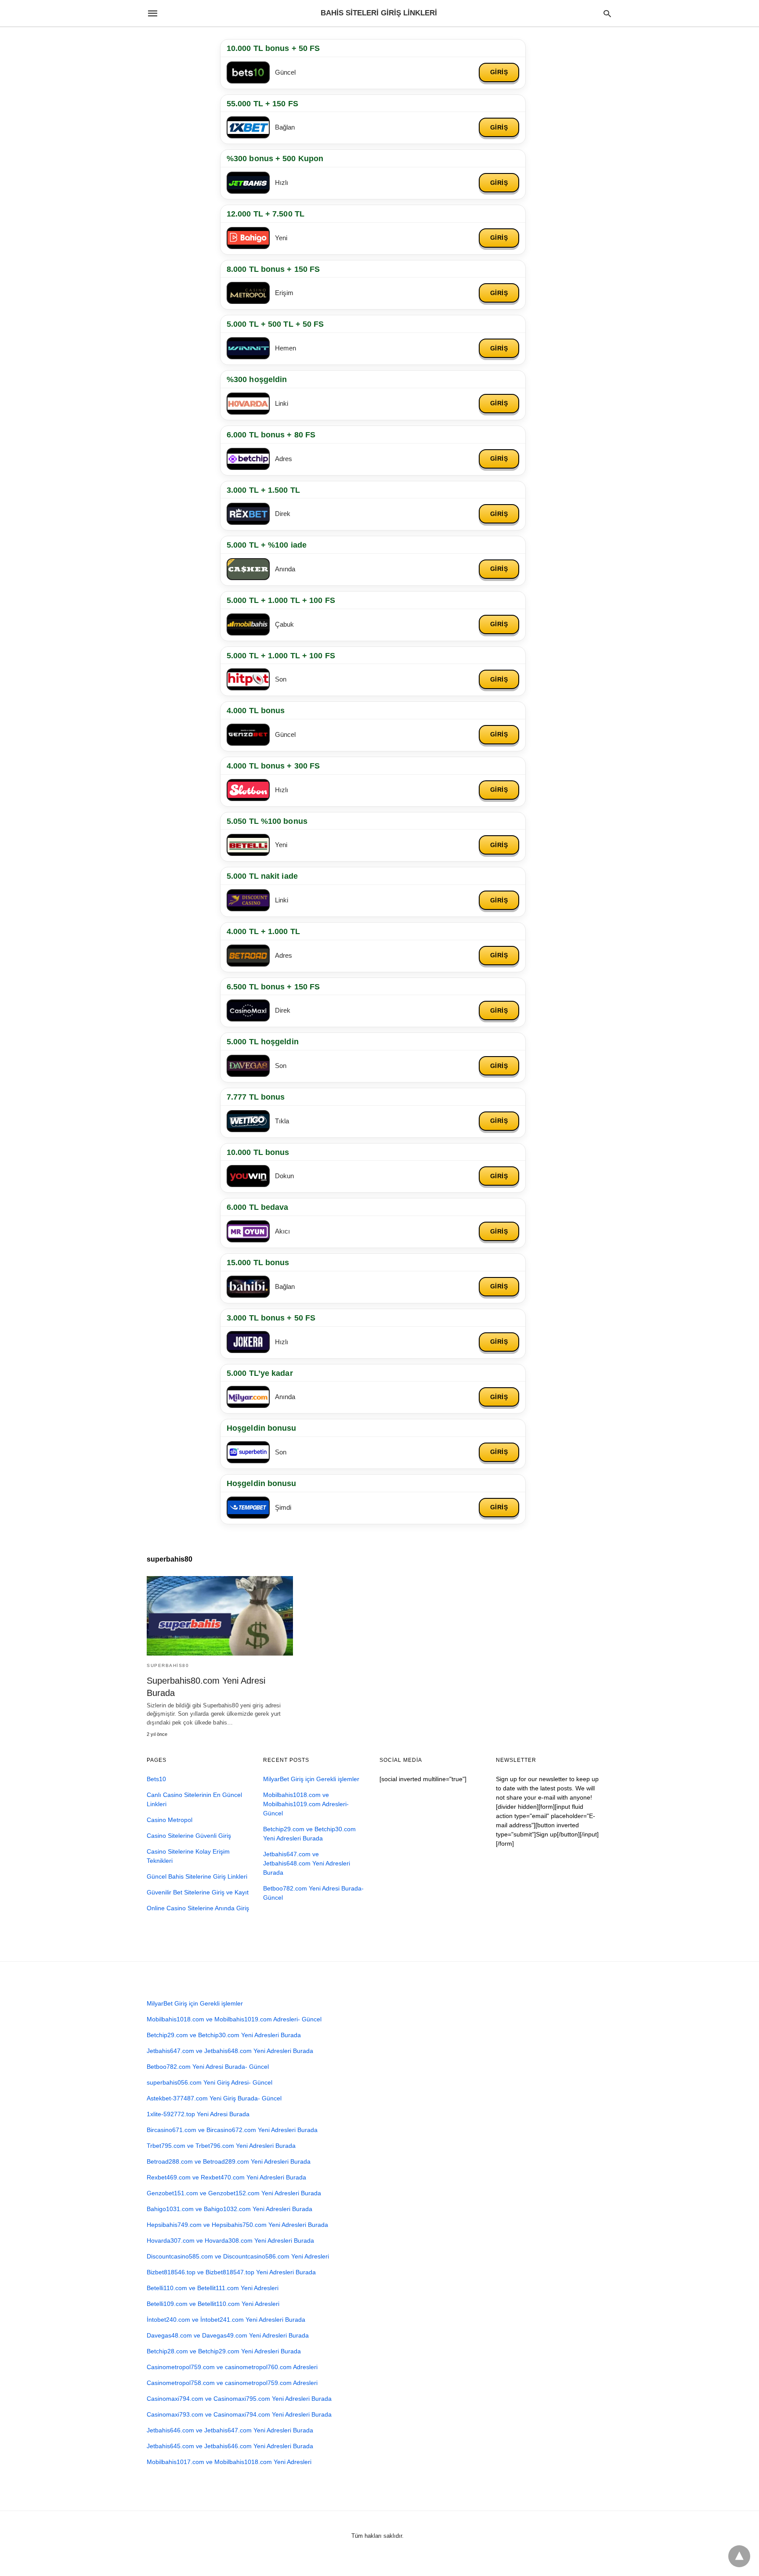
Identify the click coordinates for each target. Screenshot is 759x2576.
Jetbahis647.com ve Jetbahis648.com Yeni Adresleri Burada (307, 1863)
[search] (607, 13)
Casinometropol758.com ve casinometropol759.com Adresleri (232, 2383)
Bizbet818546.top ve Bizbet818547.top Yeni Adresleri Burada (231, 2272)
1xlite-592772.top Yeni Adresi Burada (198, 2114)
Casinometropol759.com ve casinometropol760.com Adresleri (232, 2367)
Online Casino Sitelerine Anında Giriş (198, 1908)
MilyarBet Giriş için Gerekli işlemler (311, 1779)
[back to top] (739, 2556)
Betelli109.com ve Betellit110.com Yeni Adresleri (213, 2304)
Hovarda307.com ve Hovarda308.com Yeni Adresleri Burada (230, 2240)
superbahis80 (168, 1665)
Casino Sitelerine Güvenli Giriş (189, 1836)
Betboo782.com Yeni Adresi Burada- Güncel (208, 2067)
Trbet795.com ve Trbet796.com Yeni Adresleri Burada (221, 2146)
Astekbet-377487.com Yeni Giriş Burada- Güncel (214, 2098)
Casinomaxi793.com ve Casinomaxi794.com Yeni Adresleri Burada (239, 2414)
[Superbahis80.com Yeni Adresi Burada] (220, 1616)
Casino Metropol (170, 1820)
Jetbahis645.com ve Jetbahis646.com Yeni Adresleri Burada (230, 2446)
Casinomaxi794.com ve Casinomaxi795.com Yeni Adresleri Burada (239, 2399)
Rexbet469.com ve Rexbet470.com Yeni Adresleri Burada (226, 2177)
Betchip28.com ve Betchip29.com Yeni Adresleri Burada (224, 2351)
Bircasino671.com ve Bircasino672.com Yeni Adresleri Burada (232, 2130)
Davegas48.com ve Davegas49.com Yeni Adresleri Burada (228, 2335)
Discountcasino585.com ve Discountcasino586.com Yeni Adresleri (238, 2256)
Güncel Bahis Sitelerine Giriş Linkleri (197, 1876)
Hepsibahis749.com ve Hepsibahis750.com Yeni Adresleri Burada (237, 2225)
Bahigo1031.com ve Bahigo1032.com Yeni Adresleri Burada (230, 2209)
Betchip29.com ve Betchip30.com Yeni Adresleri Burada (224, 2035)
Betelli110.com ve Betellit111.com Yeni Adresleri (213, 2288)
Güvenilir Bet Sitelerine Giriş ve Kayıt (198, 1892)
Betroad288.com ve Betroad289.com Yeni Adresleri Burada (229, 2161)
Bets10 (156, 1779)
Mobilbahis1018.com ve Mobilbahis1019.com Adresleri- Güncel (306, 1804)
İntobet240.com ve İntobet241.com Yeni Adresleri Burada (226, 2320)
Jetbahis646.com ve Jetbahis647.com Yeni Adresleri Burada (230, 2430)
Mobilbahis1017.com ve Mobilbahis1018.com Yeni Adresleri (229, 2462)
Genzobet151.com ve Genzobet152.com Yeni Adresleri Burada (234, 2193)
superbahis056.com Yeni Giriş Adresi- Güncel (210, 2082)
